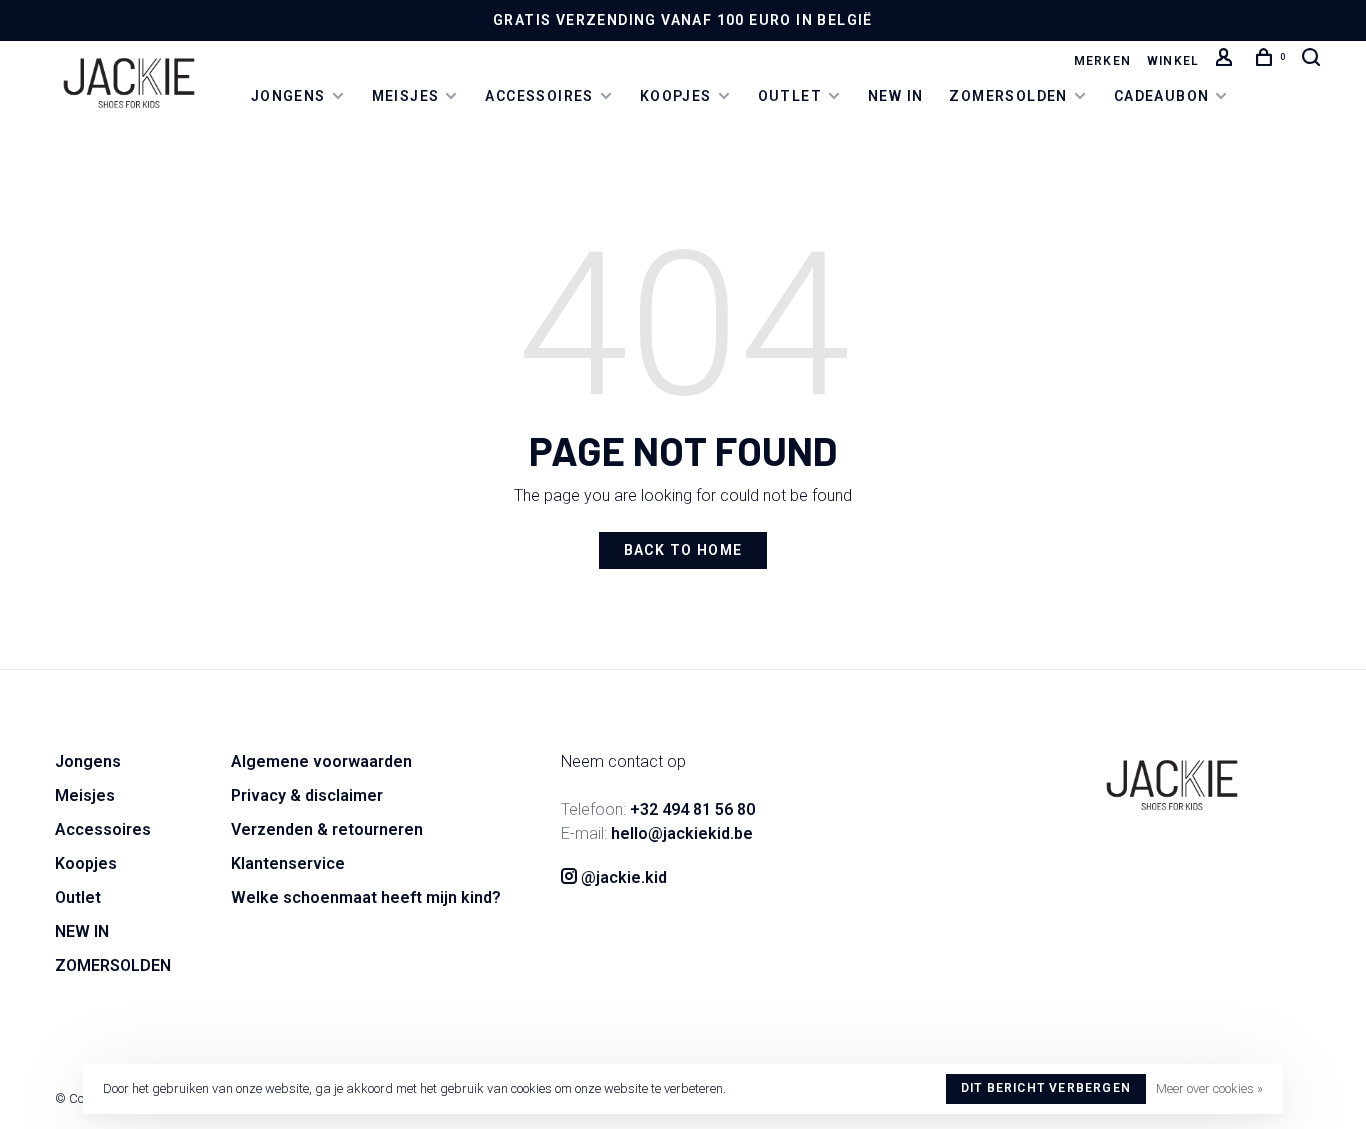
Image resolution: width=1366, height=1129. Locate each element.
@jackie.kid (622, 877)
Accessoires (539, 96)
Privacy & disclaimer (307, 795)
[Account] (1227, 61)
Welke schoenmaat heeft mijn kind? (366, 897)
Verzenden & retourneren (327, 829)
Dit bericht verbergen (1046, 1088)
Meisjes (406, 96)
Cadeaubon (1162, 96)
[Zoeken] (1314, 61)
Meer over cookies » (1209, 1088)
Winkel (1173, 61)
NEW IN (895, 96)
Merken (1102, 61)
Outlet (790, 96)
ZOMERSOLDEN (1008, 96)
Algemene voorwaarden (321, 761)
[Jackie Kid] (1172, 785)
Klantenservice (288, 863)
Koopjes (676, 96)
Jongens (288, 96)
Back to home (683, 550)
